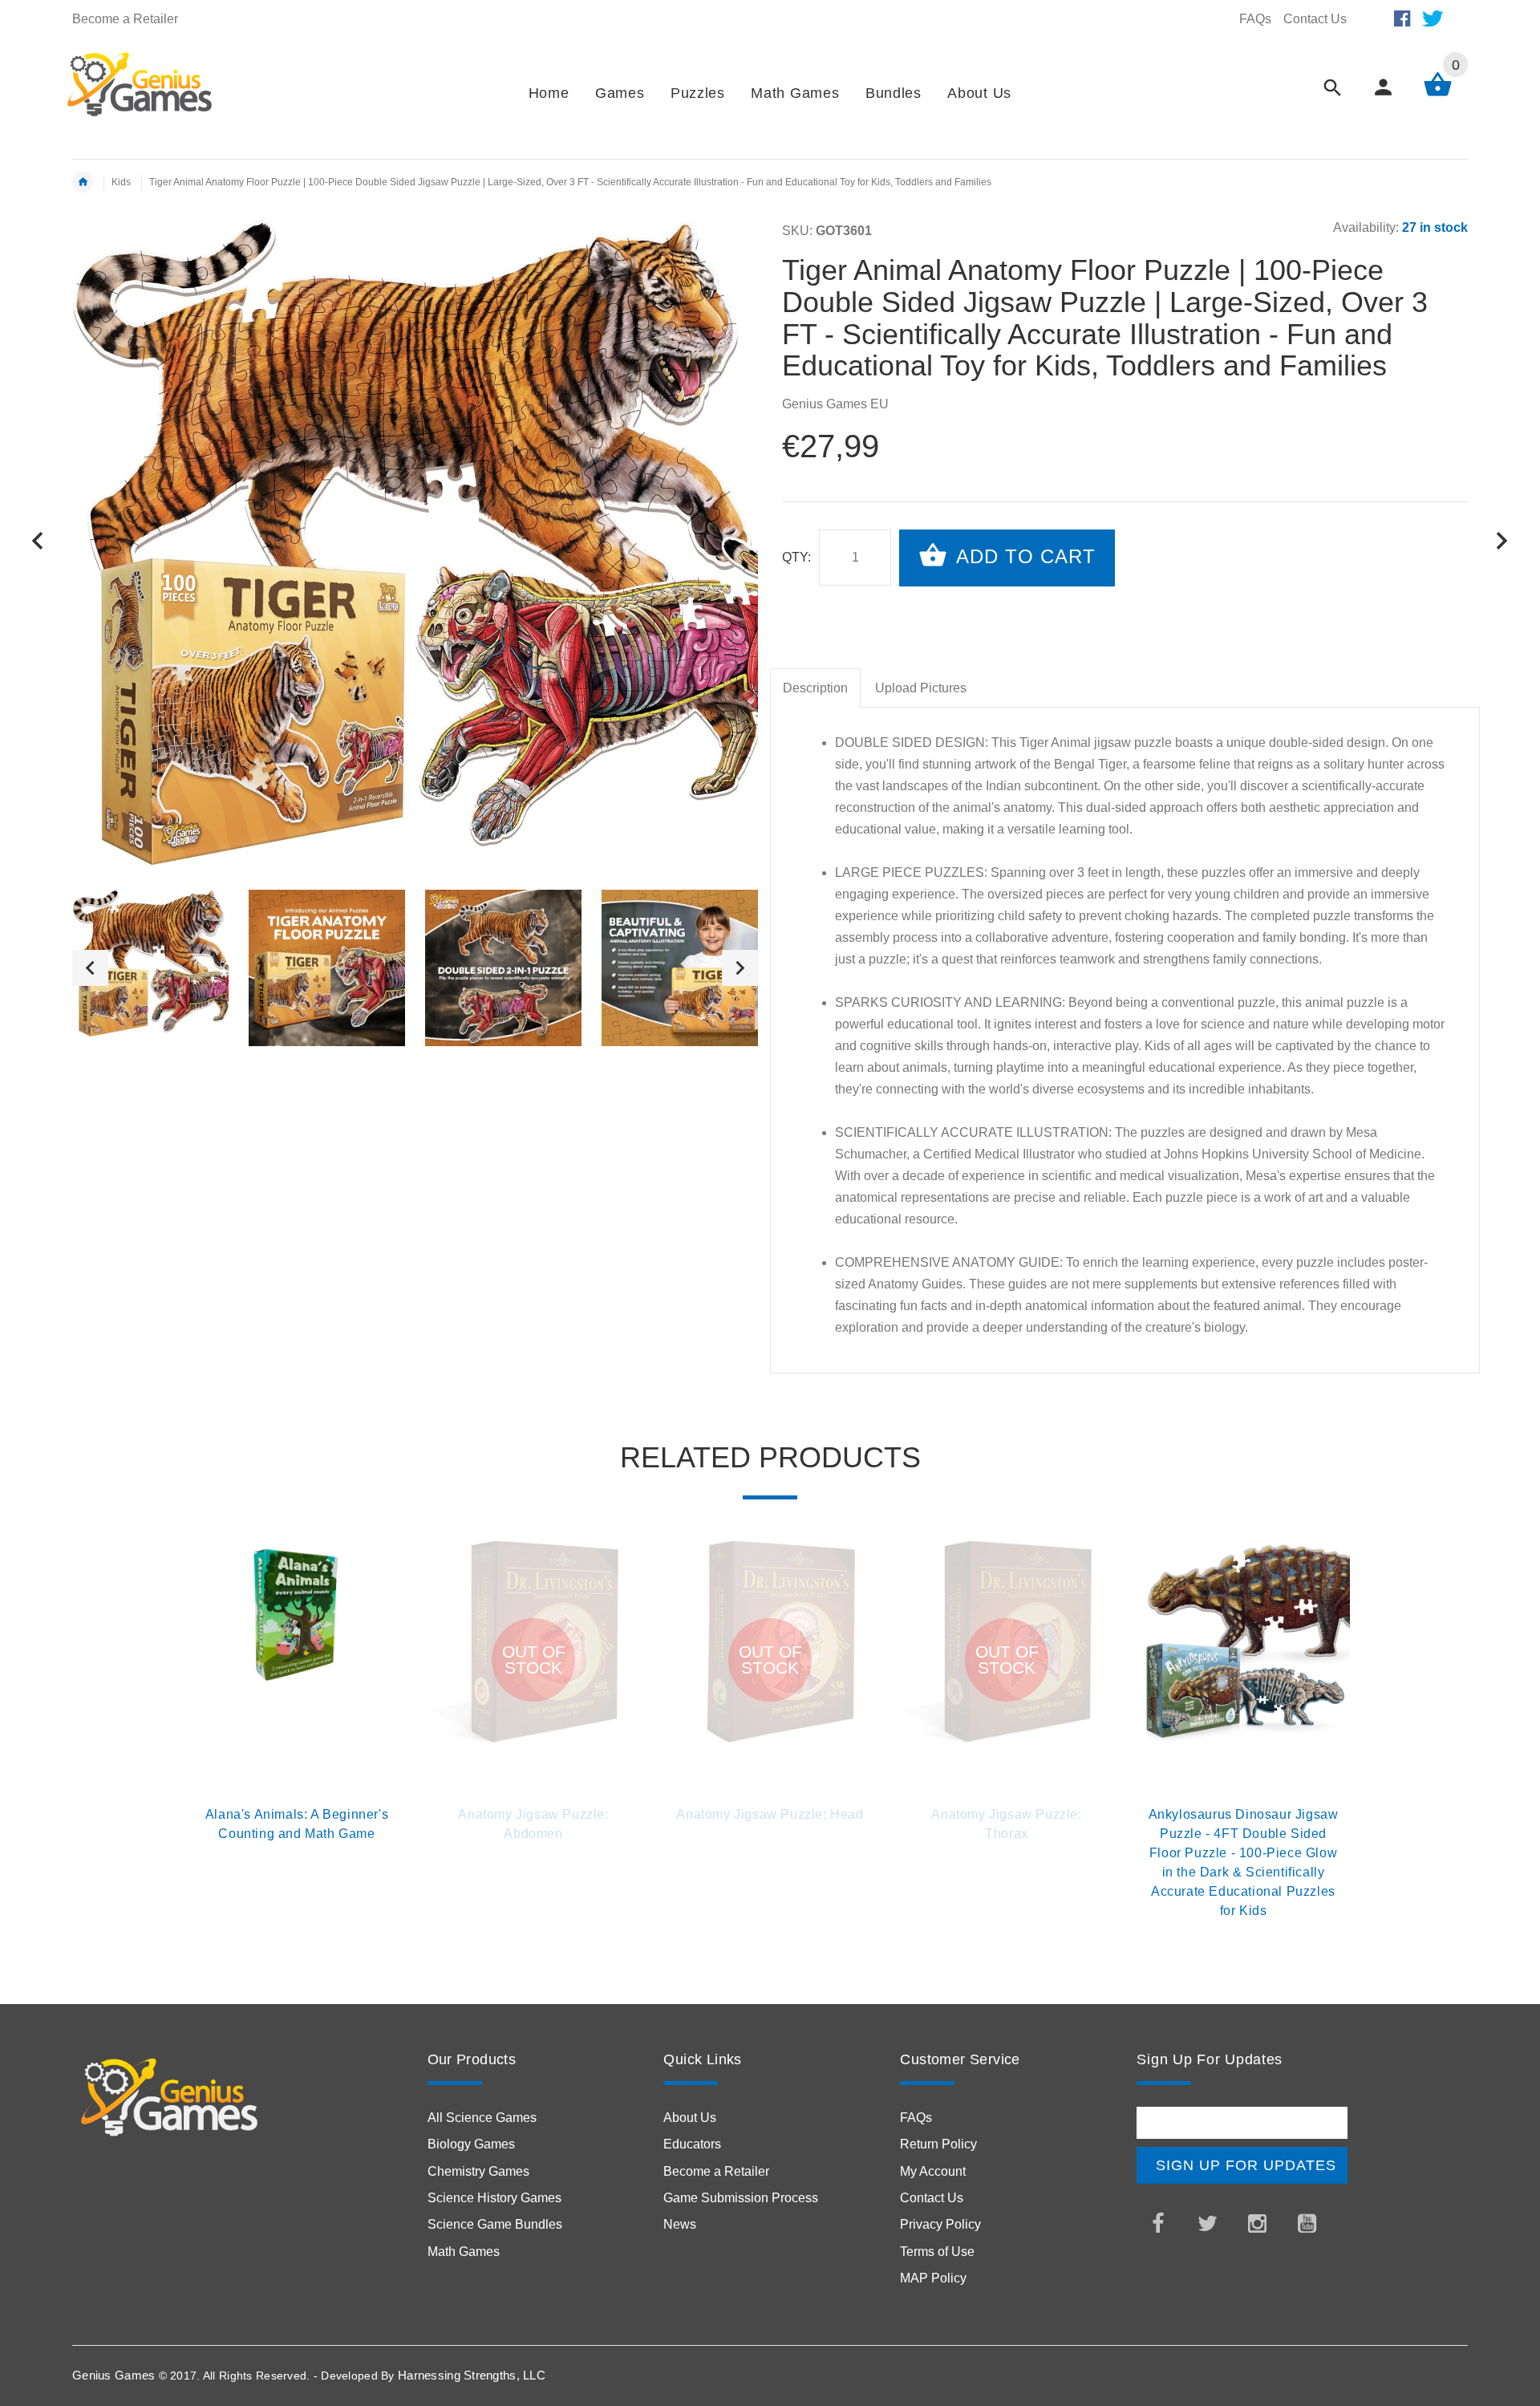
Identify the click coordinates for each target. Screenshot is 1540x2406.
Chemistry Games (478, 2171)
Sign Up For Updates (1246, 2165)
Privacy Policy (940, 2224)
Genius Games (113, 2375)
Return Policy (938, 2144)
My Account (933, 2171)
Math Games (464, 2252)
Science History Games (494, 2198)
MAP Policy (933, 2278)
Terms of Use (937, 2252)
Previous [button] (90, 968)
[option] (150, 964)
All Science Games (482, 2118)
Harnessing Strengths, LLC (472, 2375)
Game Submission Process (741, 2198)
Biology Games (471, 2144)
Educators (692, 2144)
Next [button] (740, 968)
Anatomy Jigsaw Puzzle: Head (770, 1814)
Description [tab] (815, 688)
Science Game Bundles (495, 2224)
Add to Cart (1023, 556)
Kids (121, 182)
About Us (690, 2118)
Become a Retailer (125, 19)
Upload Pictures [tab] (921, 688)
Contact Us (1315, 19)
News (680, 2224)
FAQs (1255, 19)
